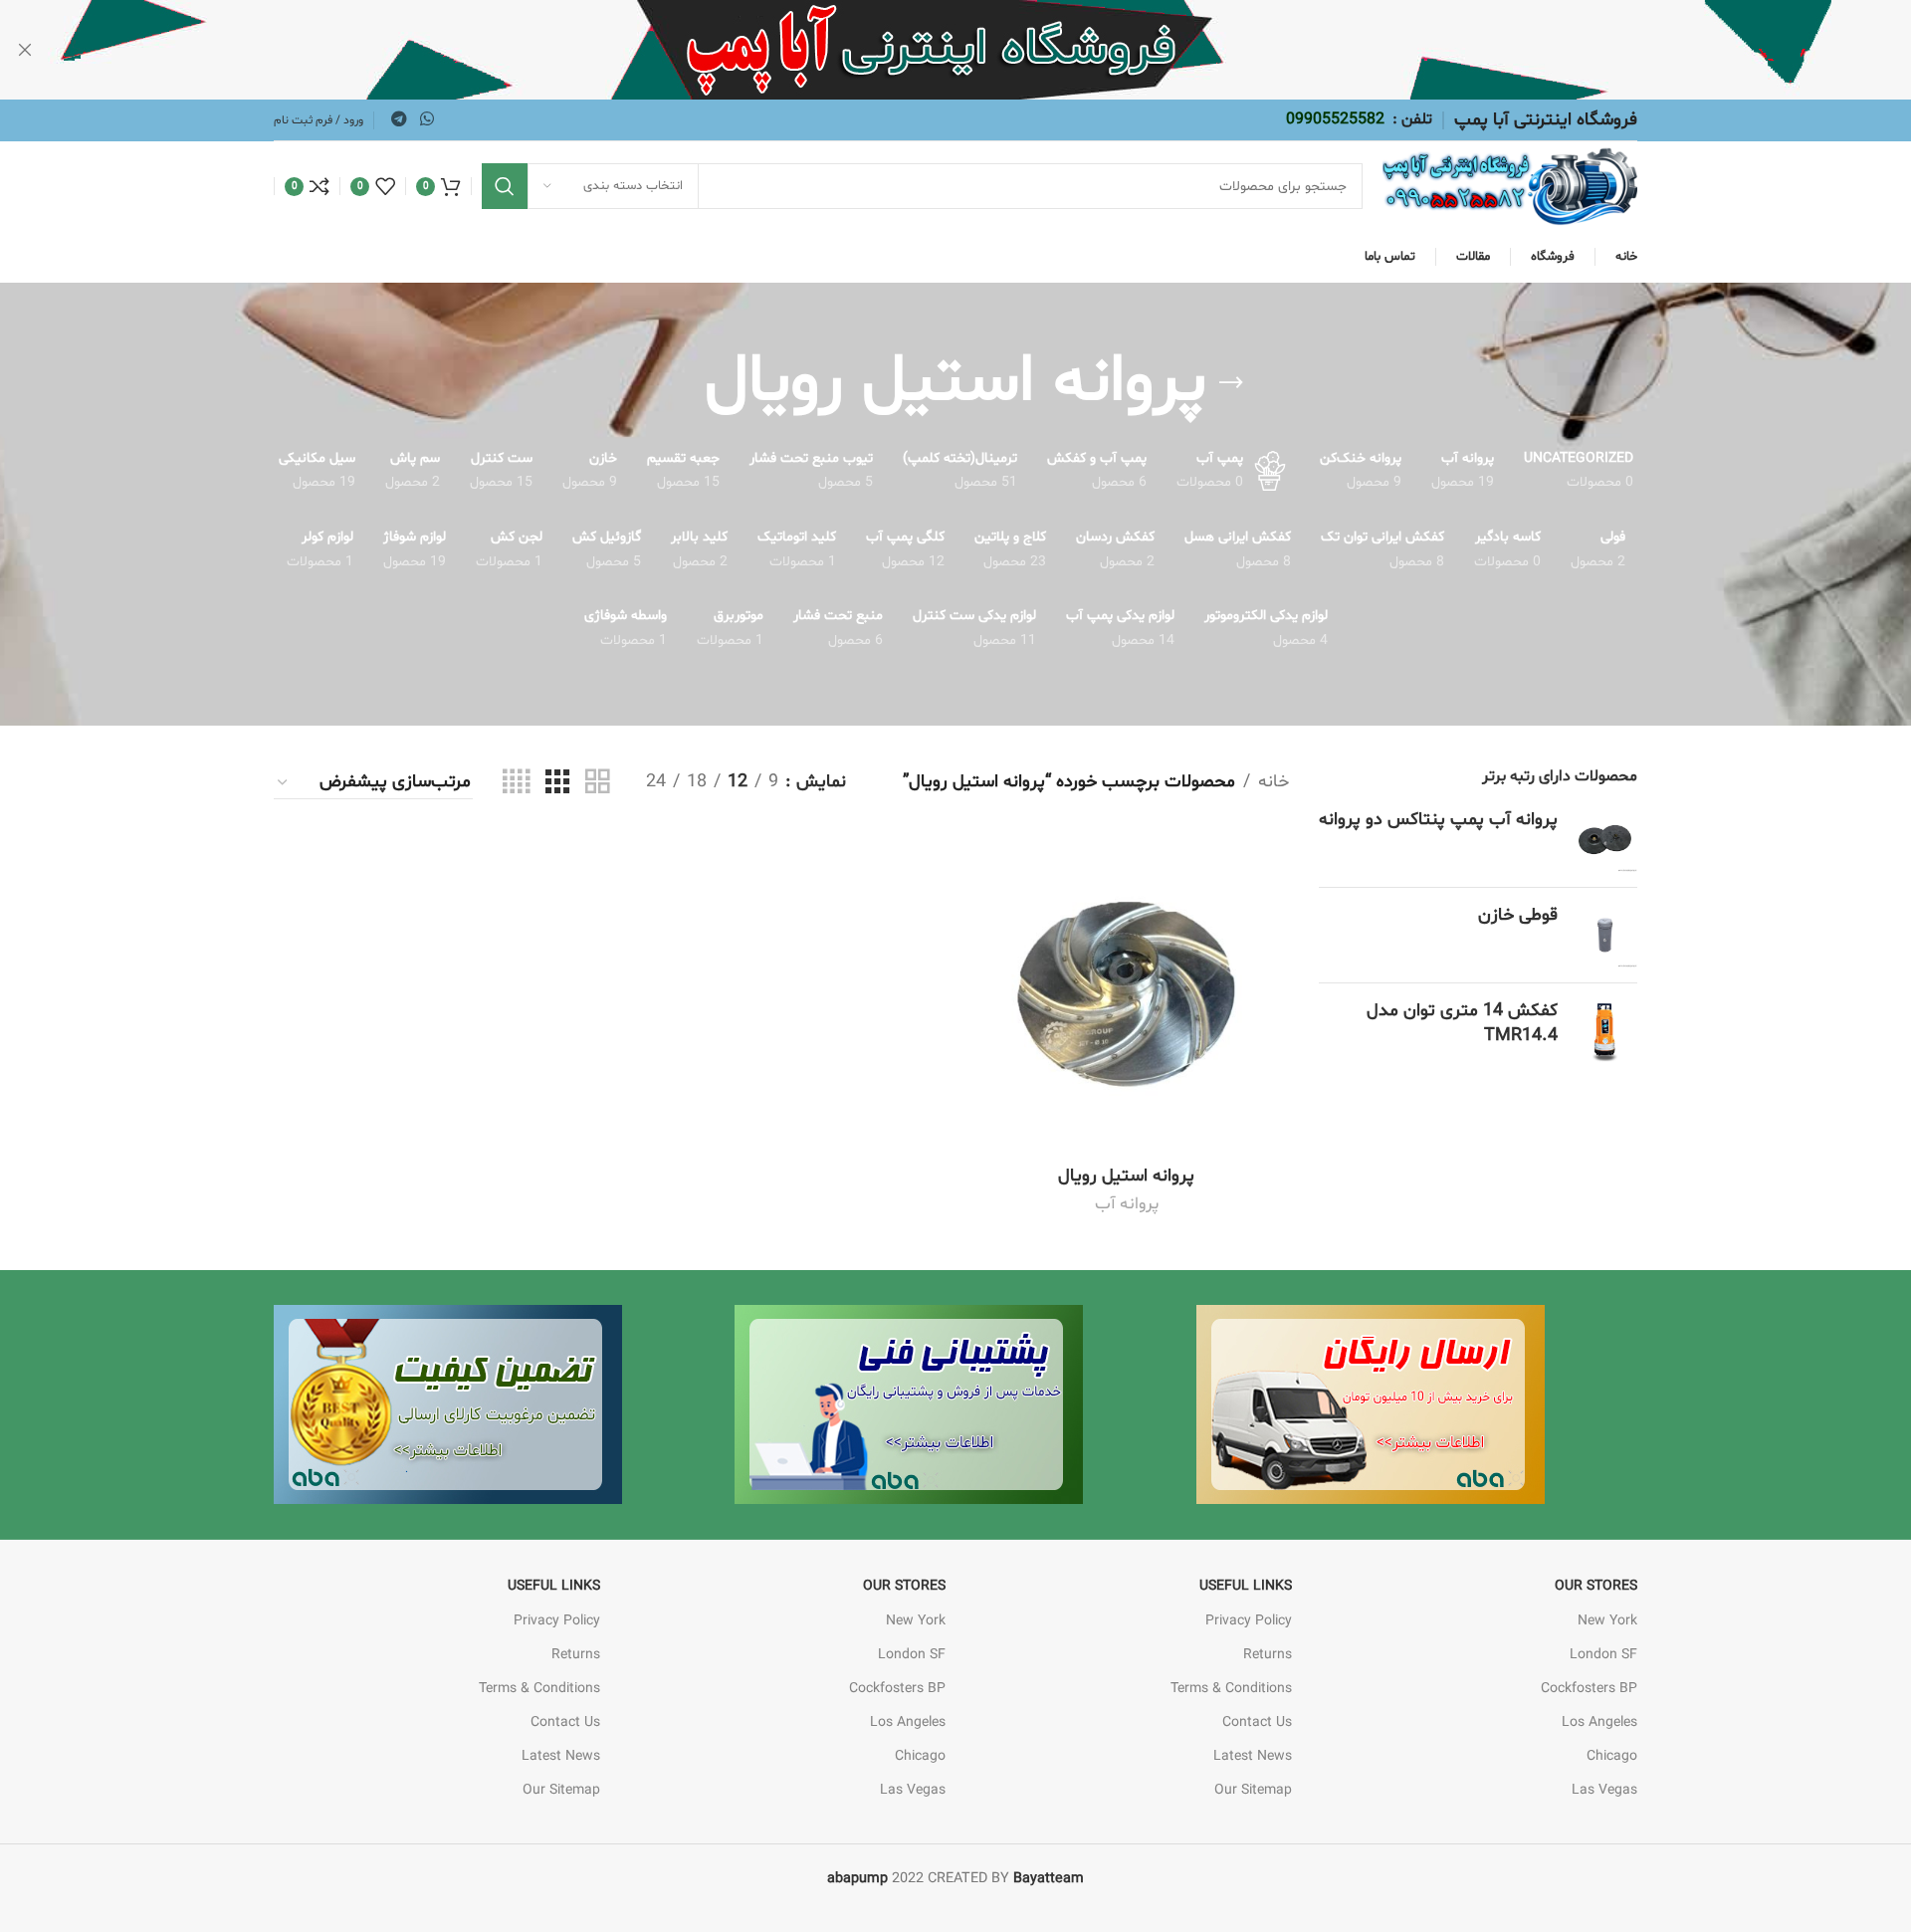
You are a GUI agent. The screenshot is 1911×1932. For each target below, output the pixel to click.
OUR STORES (1596, 1586)
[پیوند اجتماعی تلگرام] (399, 119)
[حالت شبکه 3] (557, 783)
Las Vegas (1604, 1790)
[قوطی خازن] (1605, 935)
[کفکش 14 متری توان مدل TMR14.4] (1605, 1031)
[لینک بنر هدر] (985, 50)
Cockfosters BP (1589, 1689)
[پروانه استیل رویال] (1126, 993)
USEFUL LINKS (1246, 1586)
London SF (1603, 1655)
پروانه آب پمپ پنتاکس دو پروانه (1438, 820)
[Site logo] (1510, 187)
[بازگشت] (1231, 383)
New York (1607, 1621)
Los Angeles (1599, 1722)
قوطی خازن (1518, 915)
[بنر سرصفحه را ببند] (25, 50)
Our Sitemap (1253, 1790)
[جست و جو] (505, 186)
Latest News (1253, 1756)
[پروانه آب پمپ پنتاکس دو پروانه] (1605, 840)
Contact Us (1257, 1722)
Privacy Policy (1249, 1621)
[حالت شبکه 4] (516, 783)
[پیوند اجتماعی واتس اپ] (426, 119)
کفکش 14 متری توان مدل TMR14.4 (1462, 1023)
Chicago (1612, 1756)
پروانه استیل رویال (1126, 1176)
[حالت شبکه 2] (597, 783)
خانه (1274, 782)
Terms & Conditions (1231, 1689)
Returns (1268, 1655)
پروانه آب (1127, 1204)
